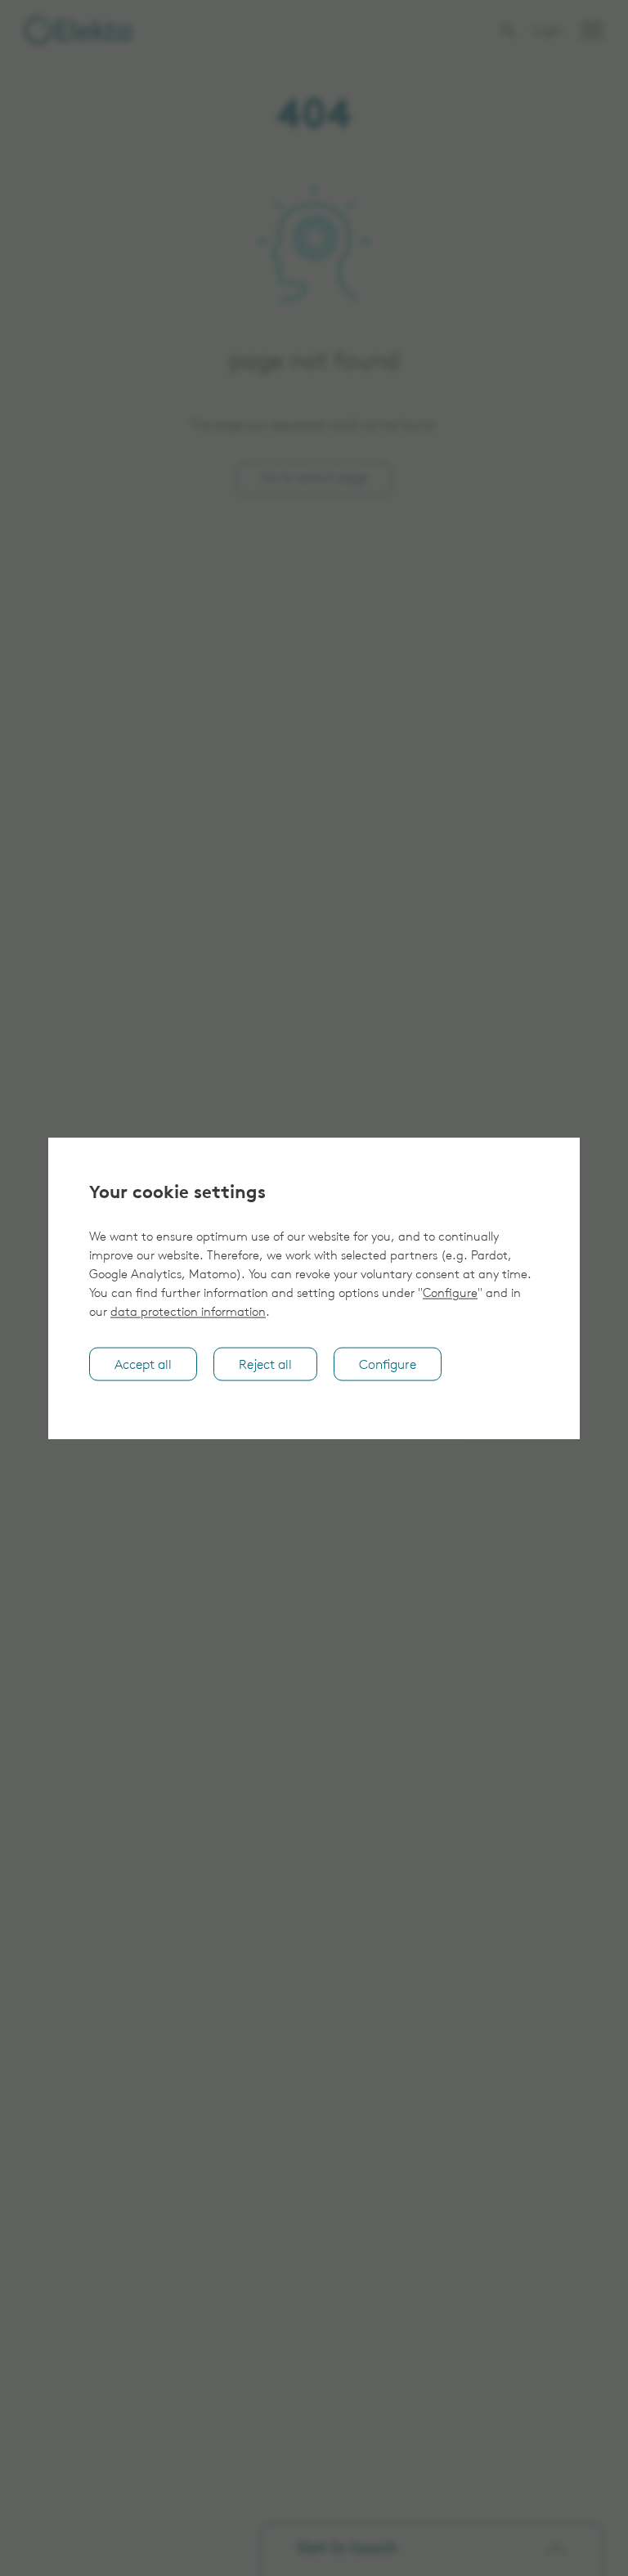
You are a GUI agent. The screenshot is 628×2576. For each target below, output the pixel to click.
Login (547, 31)
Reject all (265, 1365)
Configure (450, 1294)
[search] (508, 30)
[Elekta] (78, 30)
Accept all (143, 1365)
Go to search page (314, 479)
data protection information (188, 1313)
